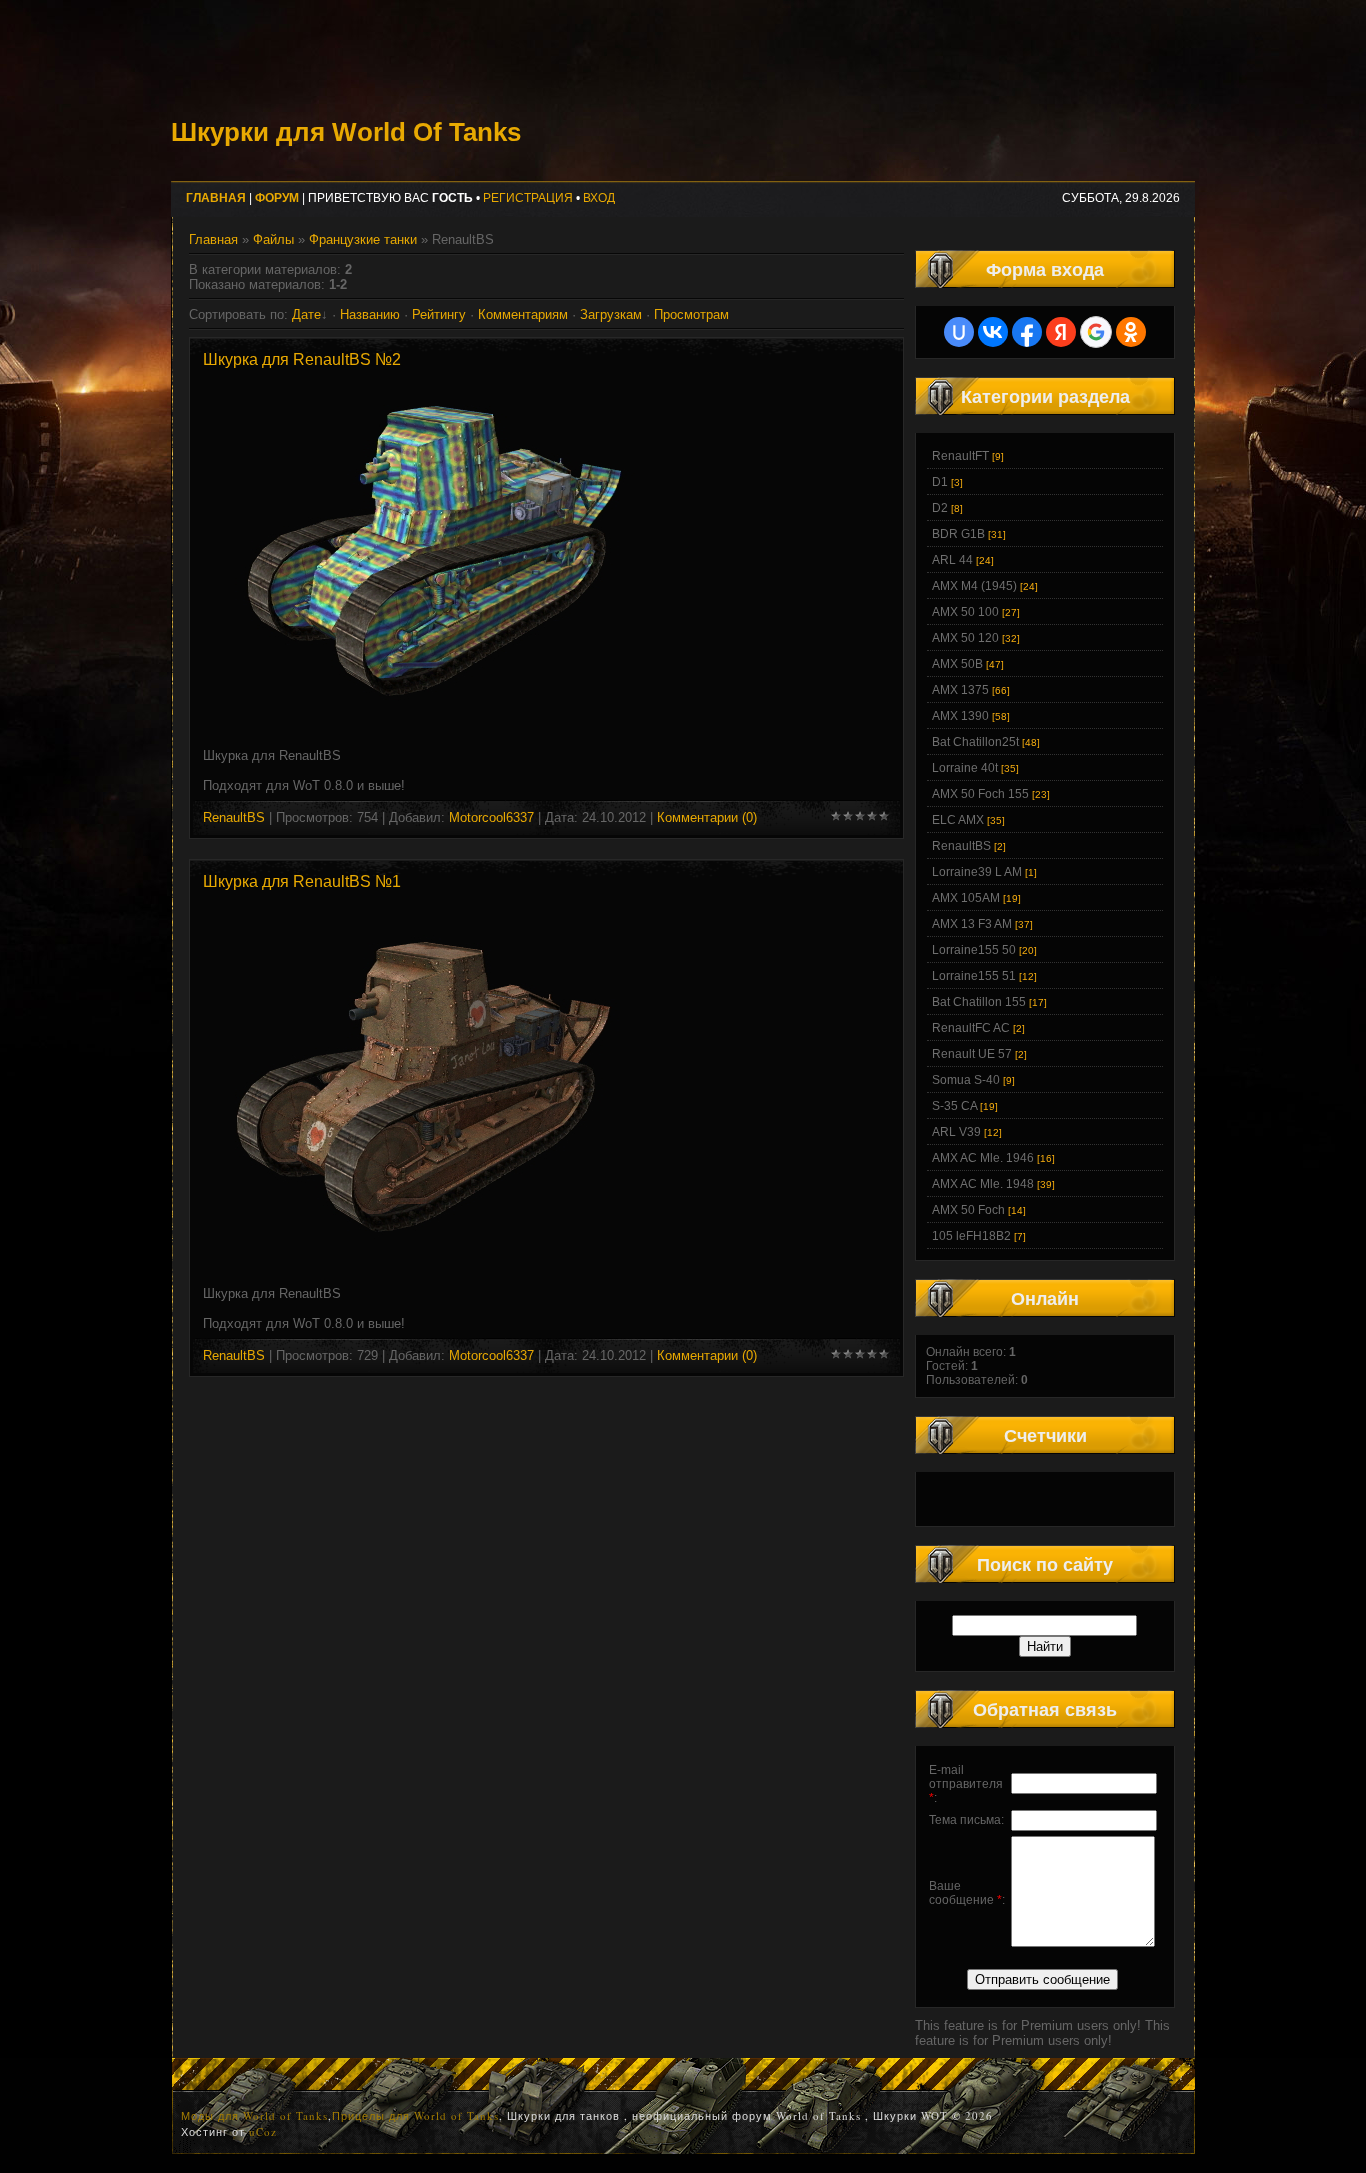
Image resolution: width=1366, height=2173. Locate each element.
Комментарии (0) (707, 817)
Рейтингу (439, 314)
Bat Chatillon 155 (979, 1002)
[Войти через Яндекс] (1061, 332)
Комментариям (523, 314)
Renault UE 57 (972, 1054)
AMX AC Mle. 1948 (983, 1184)
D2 (940, 508)
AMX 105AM (966, 898)
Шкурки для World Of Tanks (346, 132)
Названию (370, 314)
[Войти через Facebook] (1027, 332)
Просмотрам (691, 314)
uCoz (263, 2131)
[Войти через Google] (1096, 332)
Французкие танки (363, 239)
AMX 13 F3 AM (972, 924)
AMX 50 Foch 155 (980, 794)
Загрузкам (611, 314)
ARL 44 (952, 560)
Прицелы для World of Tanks (415, 2115)
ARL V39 (956, 1132)
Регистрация (528, 198)
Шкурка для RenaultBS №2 (302, 359)
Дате (306, 314)
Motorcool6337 (491, 817)
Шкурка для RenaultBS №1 (302, 881)
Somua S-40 (966, 1080)
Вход (599, 198)
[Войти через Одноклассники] (1131, 332)
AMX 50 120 (965, 638)
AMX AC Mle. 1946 (983, 1158)
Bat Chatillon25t (975, 742)
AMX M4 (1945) (974, 586)
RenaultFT (960, 456)
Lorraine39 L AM (977, 872)
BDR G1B (958, 534)
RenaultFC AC (971, 1028)
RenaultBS (234, 817)
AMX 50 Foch (968, 1210)
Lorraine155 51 (974, 976)
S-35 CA (954, 1106)
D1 (940, 482)
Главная (213, 239)
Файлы (273, 239)
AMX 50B (957, 664)
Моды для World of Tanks (254, 2115)
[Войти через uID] (959, 332)
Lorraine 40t (965, 768)
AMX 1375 (960, 690)
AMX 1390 (960, 716)
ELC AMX (958, 820)
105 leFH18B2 (971, 1236)
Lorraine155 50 (974, 950)
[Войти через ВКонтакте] (993, 332)
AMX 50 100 (965, 612)
